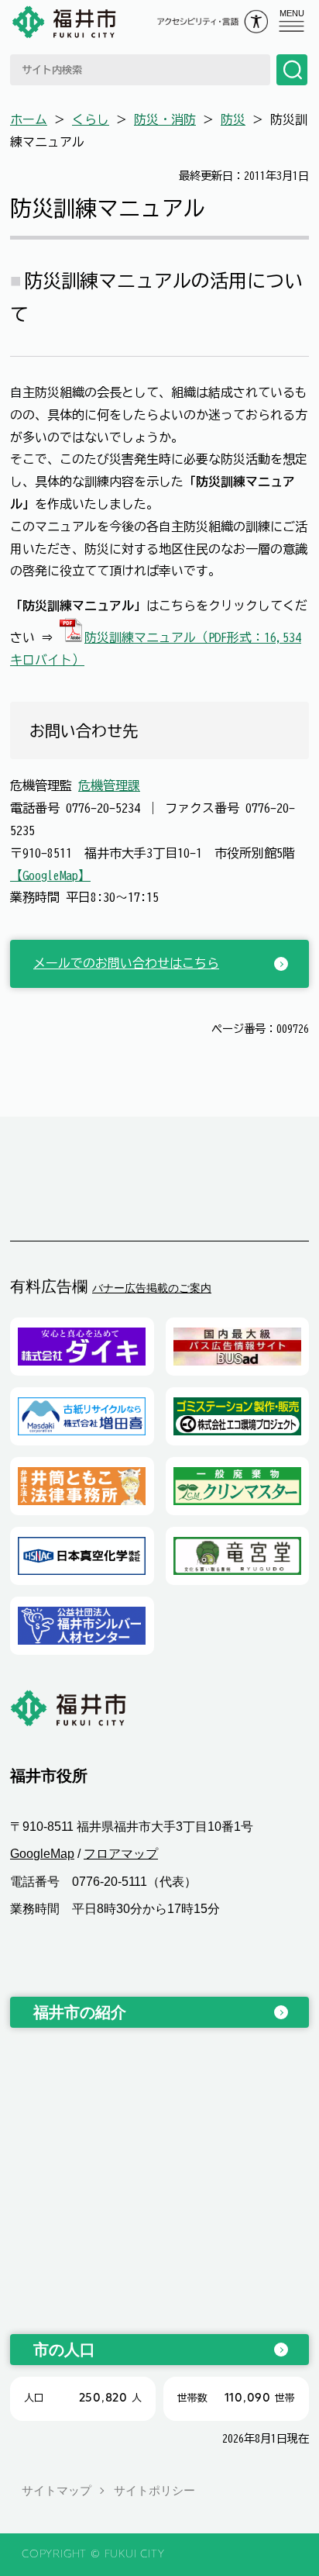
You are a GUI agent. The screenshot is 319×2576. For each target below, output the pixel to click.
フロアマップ (121, 1854)
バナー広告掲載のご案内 (152, 1288)
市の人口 (64, 2350)
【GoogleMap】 (50, 875)
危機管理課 (109, 786)
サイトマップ (57, 2490)
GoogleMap (42, 1854)
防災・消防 (165, 119)
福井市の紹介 (80, 2012)
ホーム (29, 119)
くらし (91, 119)
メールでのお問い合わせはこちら (126, 963)
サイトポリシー (154, 2490)
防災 (233, 119)
